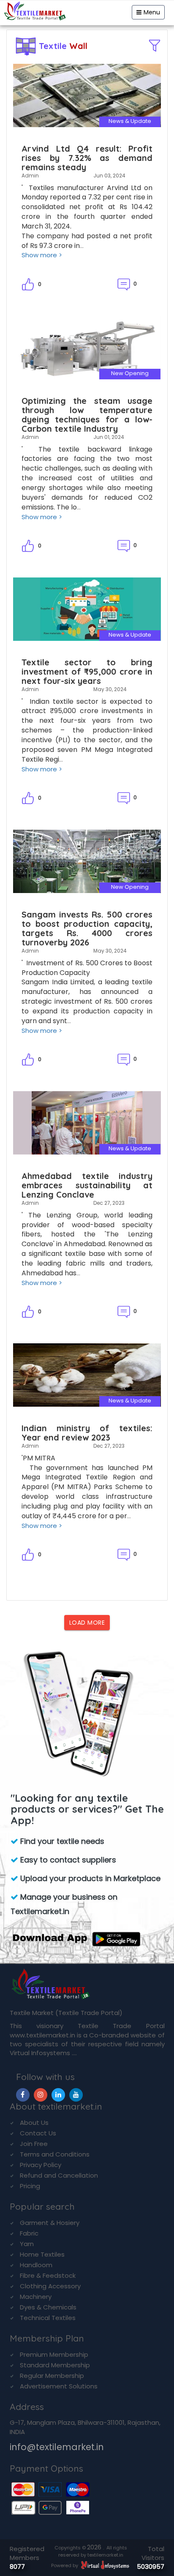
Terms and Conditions (55, 2154)
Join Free (34, 2144)
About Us (34, 2123)
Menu (152, 12)
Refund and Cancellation (59, 2175)
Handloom (36, 2265)
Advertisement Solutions (59, 2386)
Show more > (42, 255)
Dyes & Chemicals (48, 2307)
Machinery (36, 2297)
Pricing (30, 2186)
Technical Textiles (48, 2318)
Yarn (27, 2244)
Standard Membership (55, 2365)
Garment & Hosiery (50, 2223)
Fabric (29, 2233)
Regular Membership (52, 2376)
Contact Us (38, 2133)
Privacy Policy (41, 2165)
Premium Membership (54, 2354)
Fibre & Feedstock (48, 2275)
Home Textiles (42, 2254)
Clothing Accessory (50, 2286)
